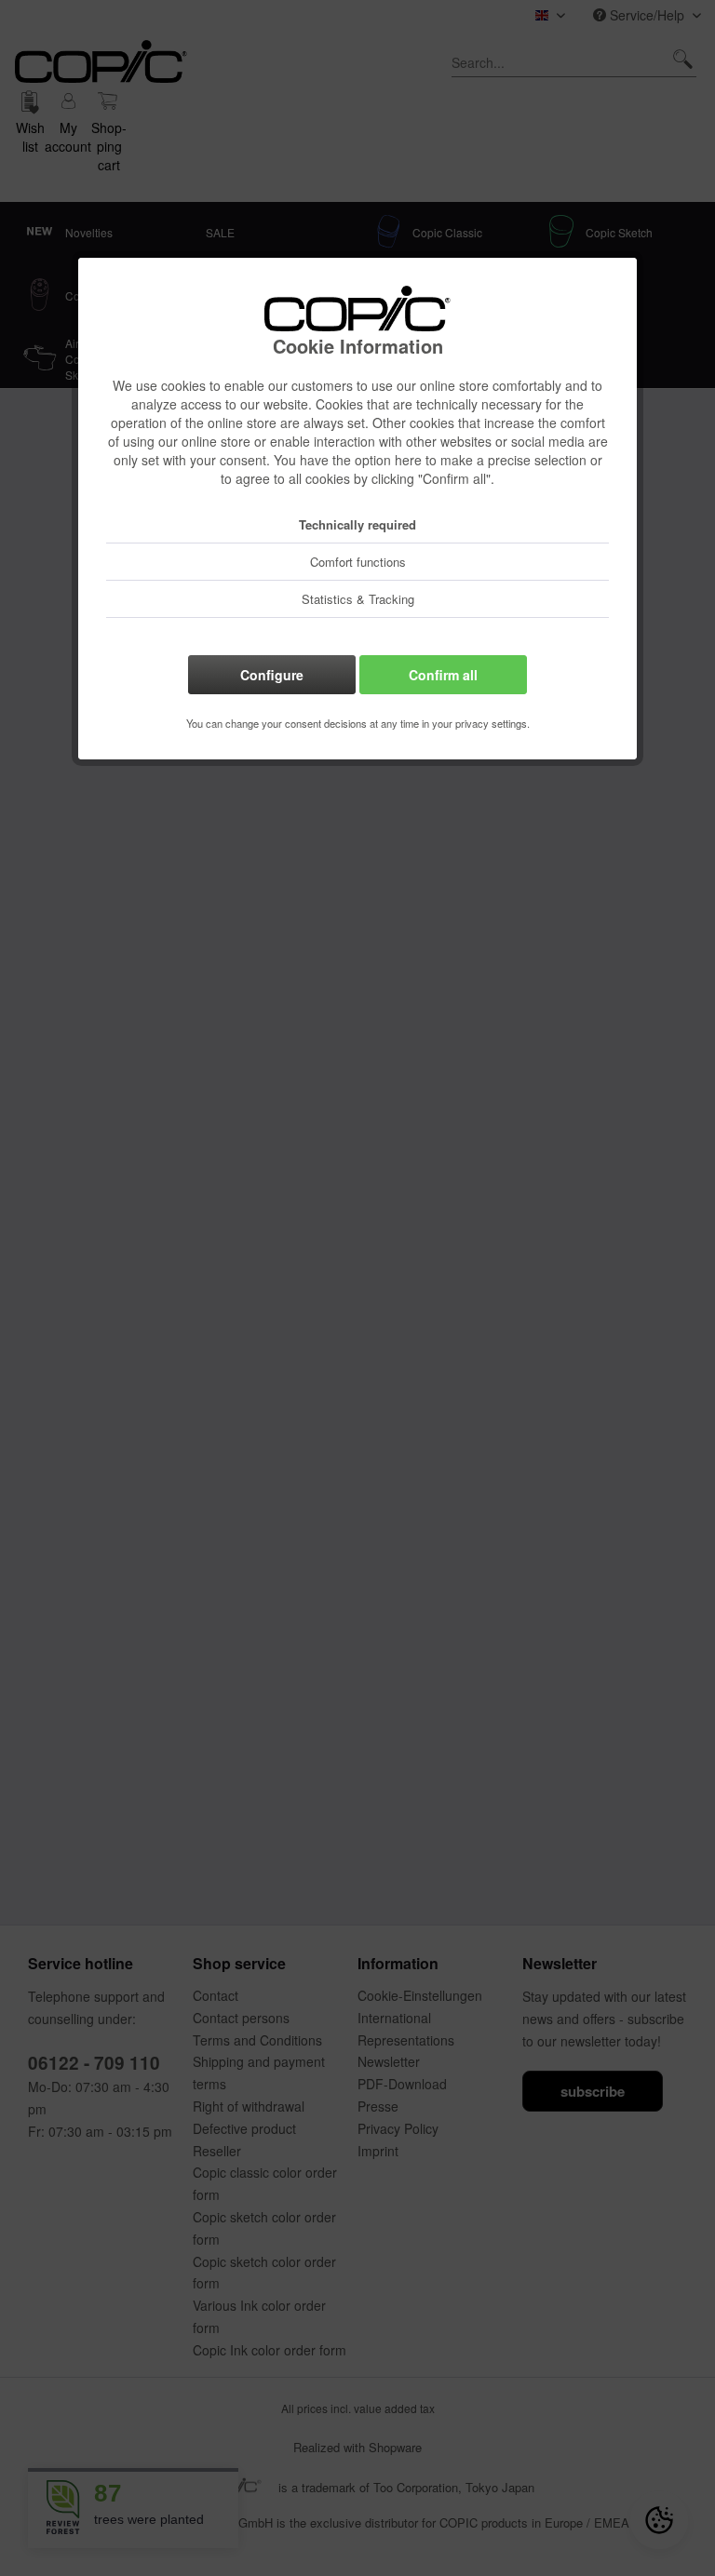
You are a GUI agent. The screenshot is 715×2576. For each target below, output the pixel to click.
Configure (272, 675)
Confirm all (443, 675)
